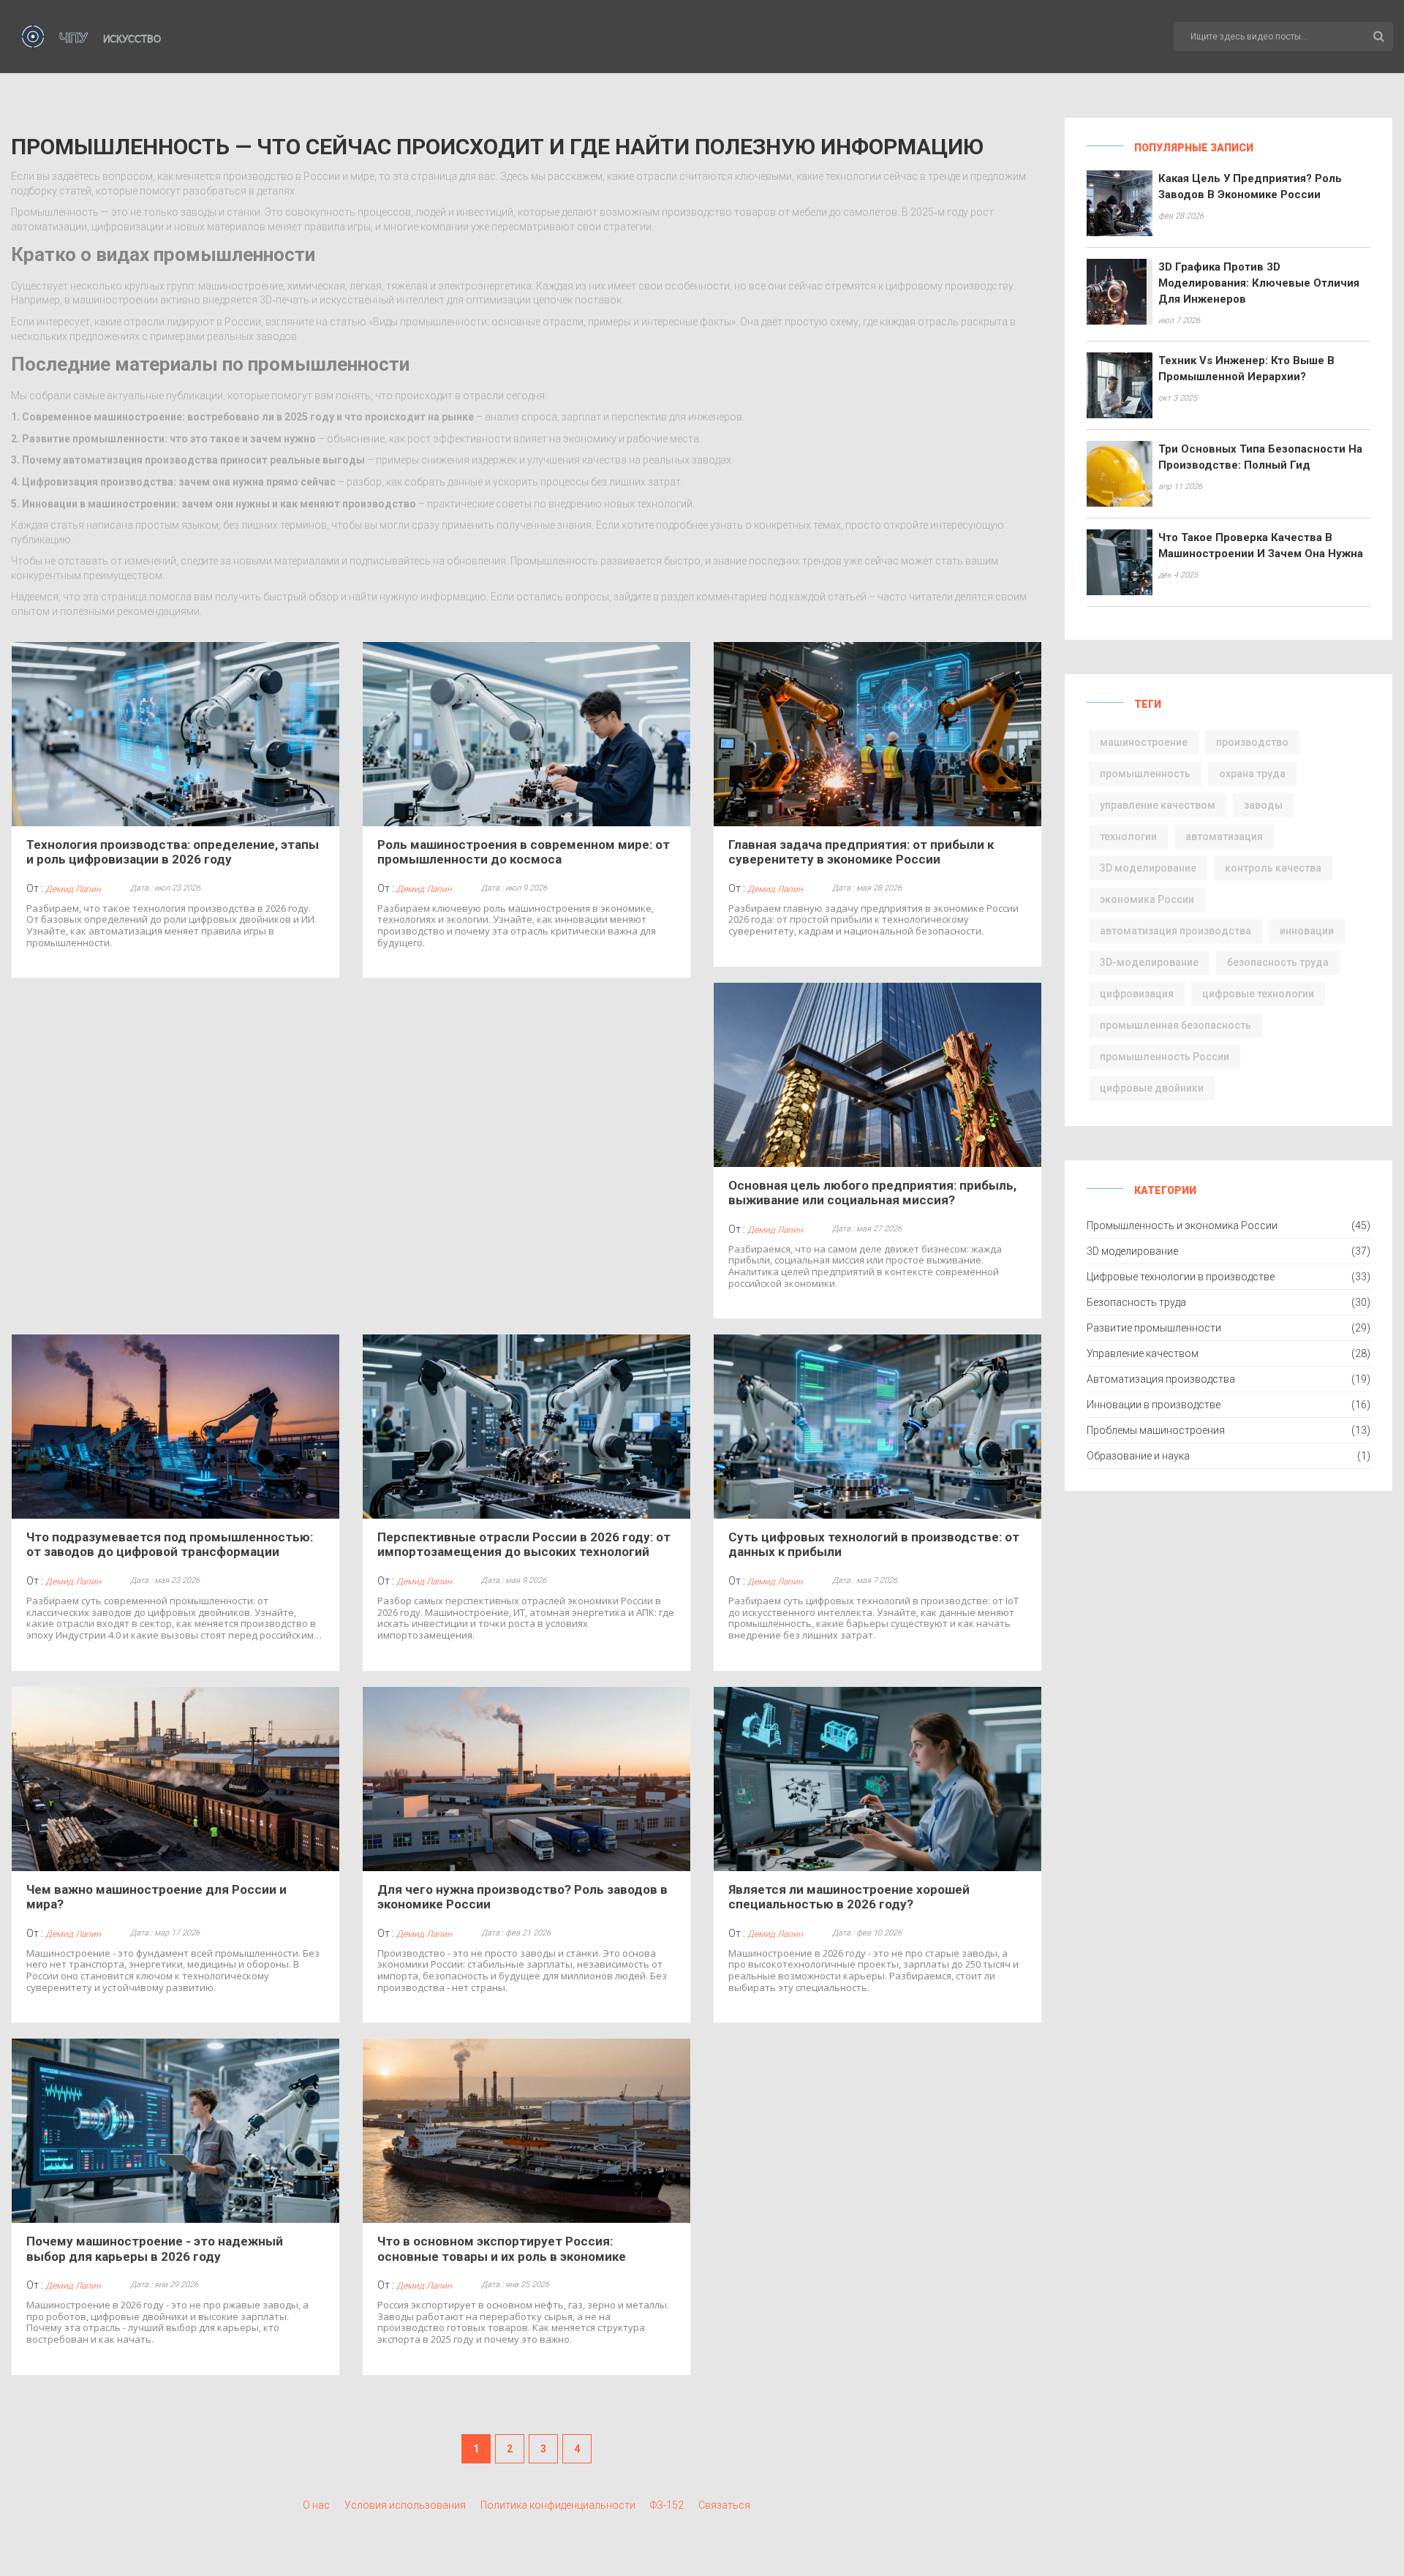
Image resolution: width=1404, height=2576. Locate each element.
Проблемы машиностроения (1156, 1430)
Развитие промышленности (1154, 1328)
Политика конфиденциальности (558, 2505)
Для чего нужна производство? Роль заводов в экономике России (522, 1897)
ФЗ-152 (667, 2505)
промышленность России (1165, 1057)
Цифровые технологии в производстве (1181, 1277)
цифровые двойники (1152, 1088)
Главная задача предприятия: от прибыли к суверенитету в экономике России (861, 852)
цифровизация (1137, 994)
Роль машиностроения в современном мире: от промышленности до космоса (524, 852)
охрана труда (1252, 774)
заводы (1263, 805)
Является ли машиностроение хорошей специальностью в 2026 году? (849, 1897)
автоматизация (1224, 836)
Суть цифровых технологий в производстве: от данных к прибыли (874, 1544)
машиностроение (1144, 742)
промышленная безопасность (1175, 1025)
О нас (316, 2505)
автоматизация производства (1175, 931)
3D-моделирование (1149, 962)
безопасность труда (1278, 962)
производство (1252, 742)
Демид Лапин (73, 889)
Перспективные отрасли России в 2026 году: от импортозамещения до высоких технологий (524, 1544)
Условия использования (405, 2505)
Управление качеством (1143, 1353)
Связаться (724, 2505)
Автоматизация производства (1161, 1379)
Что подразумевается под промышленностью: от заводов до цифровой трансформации (170, 1544)
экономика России (1147, 899)
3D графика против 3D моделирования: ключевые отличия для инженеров (1259, 283)
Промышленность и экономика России (1182, 1225)
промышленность (1145, 774)
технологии (1128, 836)
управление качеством (1158, 805)
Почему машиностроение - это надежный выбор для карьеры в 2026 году (155, 2248)
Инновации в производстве (1154, 1405)
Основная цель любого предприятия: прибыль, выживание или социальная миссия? (872, 1193)
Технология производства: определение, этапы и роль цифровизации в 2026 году (173, 852)
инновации (1307, 931)
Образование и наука (1138, 1456)
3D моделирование (1148, 868)
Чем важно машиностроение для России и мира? (156, 1897)
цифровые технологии (1258, 994)
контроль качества (1273, 868)
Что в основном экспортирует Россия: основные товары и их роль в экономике (502, 2248)
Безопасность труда (1136, 1302)
